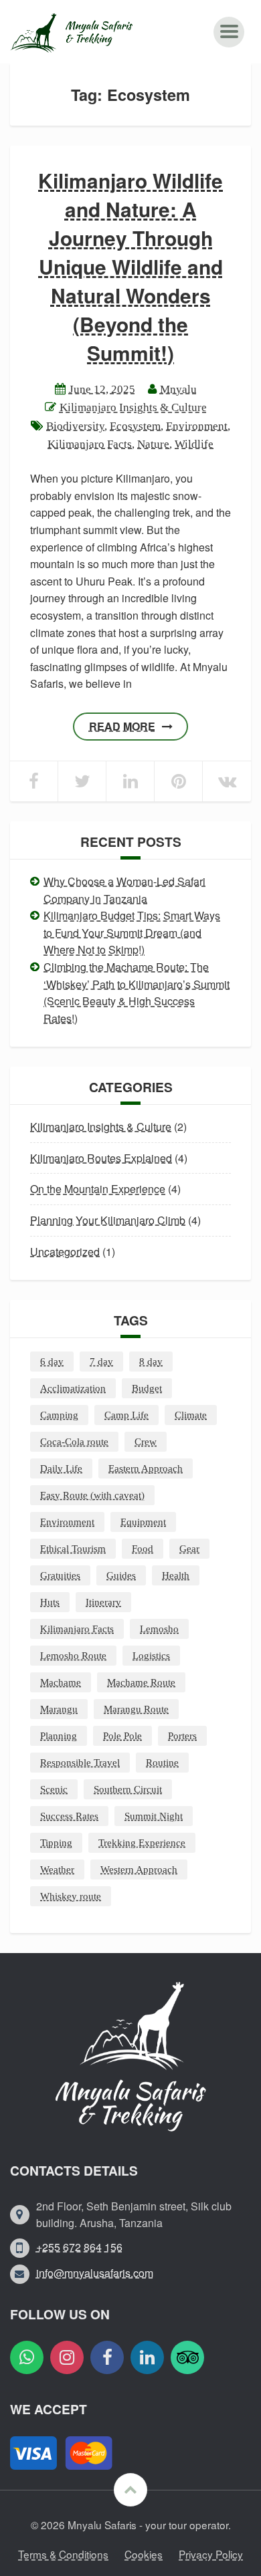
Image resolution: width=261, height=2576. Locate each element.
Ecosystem (135, 426)
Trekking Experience (142, 1843)
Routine (162, 1763)
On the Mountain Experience (98, 1189)
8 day (151, 1362)
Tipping (56, 1843)
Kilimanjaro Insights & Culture (133, 407)
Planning (59, 1736)
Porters (182, 1736)
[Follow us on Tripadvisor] (187, 2357)
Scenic (54, 1789)
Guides (121, 1575)
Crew (146, 1442)
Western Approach (139, 1870)
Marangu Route (136, 1709)
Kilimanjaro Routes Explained (101, 1158)
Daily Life (61, 1468)
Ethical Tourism (73, 1549)
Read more (122, 726)
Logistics (151, 1656)
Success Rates (69, 1816)
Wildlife (194, 444)
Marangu (59, 1709)
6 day (52, 1362)
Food (143, 1549)
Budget (147, 1388)
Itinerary (103, 1602)
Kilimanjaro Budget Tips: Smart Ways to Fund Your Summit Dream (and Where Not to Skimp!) (132, 932)
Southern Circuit (128, 1789)
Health (176, 1575)
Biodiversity (75, 426)
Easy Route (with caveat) (92, 1495)
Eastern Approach (146, 1468)
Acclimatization (73, 1388)
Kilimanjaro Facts (90, 444)
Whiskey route (71, 1896)
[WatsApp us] (27, 2357)
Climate (191, 1415)
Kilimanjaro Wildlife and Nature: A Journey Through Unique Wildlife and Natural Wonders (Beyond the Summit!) (130, 266)
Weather (57, 1870)
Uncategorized (65, 1252)
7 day (101, 1362)
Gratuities (60, 1575)
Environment (197, 426)
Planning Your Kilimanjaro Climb (108, 1220)
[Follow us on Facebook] (107, 2357)
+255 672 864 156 (79, 2247)
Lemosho (159, 1629)
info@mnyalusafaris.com (95, 2273)
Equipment (143, 1522)
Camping (59, 1415)
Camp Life (126, 1415)
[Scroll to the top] (130, 2490)
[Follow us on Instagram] (67, 2357)
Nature (153, 444)
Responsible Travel (80, 1763)
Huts (50, 1602)
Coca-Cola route (74, 1442)
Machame (61, 1682)
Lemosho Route (73, 1656)
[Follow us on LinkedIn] (147, 2357)
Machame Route (141, 1682)
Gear (189, 1549)
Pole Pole (122, 1736)
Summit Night (154, 1816)
